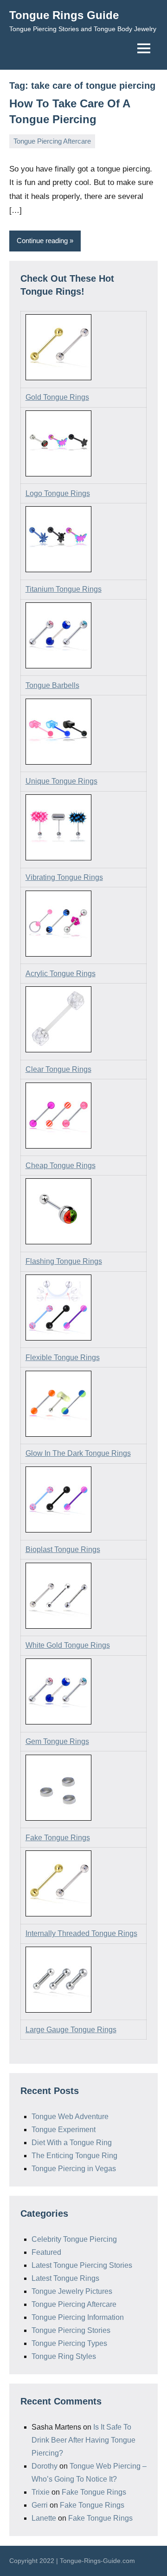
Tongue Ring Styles (64, 2356)
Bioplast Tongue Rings (63, 1549)
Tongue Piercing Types (69, 2343)
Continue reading (42, 241)
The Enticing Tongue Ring (74, 2156)
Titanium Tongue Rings (64, 589)
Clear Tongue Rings (58, 1069)
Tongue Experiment (64, 2130)
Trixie (41, 2492)
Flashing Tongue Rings (64, 1261)
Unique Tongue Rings (61, 781)
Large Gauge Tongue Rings (71, 2030)
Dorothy (45, 2466)
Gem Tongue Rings (57, 1741)
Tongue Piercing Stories (71, 2330)
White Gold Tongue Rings (68, 1645)
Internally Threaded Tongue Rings (81, 1933)
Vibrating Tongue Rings (64, 877)
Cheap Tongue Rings (61, 1166)
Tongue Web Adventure (70, 2117)
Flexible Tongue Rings (63, 1357)
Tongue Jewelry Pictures (72, 2291)
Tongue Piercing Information (78, 2317)
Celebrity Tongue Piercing (74, 2239)
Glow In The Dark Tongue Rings (78, 1453)
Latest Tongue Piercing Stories (82, 2265)
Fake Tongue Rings (58, 1838)
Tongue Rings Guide (64, 15)
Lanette (44, 2518)
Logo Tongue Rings (58, 493)
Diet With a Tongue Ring (72, 2143)
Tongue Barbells (52, 685)
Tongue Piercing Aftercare (52, 141)
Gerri (40, 2505)
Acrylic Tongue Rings (61, 974)
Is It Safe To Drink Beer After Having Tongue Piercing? (83, 2440)
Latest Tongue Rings (65, 2278)
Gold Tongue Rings (57, 397)
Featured (46, 2252)
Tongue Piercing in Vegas (74, 2169)
